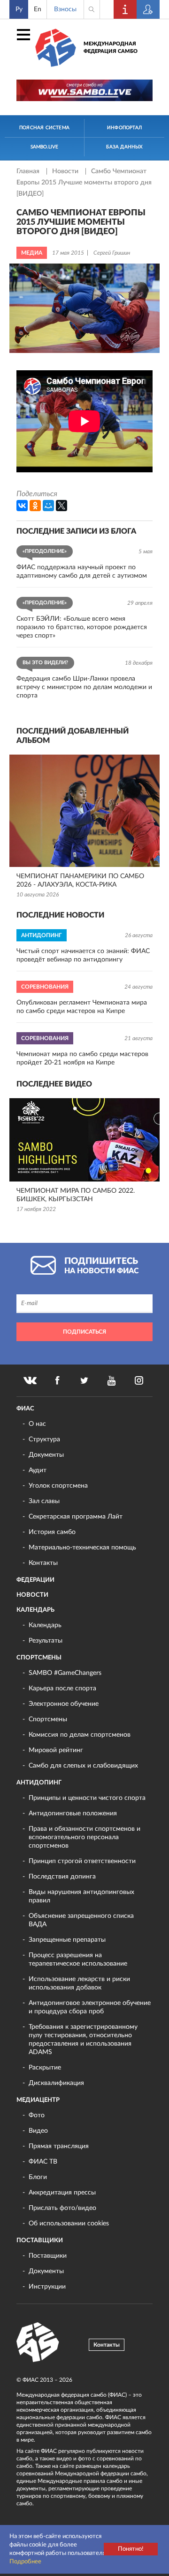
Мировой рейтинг (56, 1750)
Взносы (65, 9)
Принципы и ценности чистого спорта (87, 1798)
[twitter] (84, 1380)
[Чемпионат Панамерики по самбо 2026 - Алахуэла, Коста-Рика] (84, 811)
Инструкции (47, 2287)
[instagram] (139, 1380)
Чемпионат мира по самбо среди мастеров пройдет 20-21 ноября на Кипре (82, 1058)
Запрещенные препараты (67, 1940)
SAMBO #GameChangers (65, 1673)
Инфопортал (124, 128)
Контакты (43, 1563)
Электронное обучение (64, 1704)
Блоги (38, 2177)
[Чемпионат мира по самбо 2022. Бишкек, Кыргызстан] (84, 1140)
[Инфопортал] (125, 9)
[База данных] (148, 9)
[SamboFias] (38, 2342)
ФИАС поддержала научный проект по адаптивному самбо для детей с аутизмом (82, 572)
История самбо (52, 1532)
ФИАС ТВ (43, 2162)
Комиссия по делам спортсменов (80, 1735)
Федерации (35, 1580)
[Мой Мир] (48, 506)
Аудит (38, 1470)
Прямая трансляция (59, 2146)
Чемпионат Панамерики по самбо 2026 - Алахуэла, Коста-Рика (80, 881)
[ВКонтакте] (22, 506)
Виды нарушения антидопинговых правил (81, 1896)
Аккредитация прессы (62, 2193)
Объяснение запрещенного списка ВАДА (81, 1920)
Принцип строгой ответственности (82, 1861)
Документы (46, 1455)
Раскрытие (45, 2068)
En (38, 9)
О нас (37, 1424)
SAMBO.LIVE (45, 147)
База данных (124, 147)
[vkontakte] (30, 1380)
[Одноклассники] (35, 506)
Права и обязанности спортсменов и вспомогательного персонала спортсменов (84, 1837)
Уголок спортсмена (58, 1486)
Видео (38, 2131)
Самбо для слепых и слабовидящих (83, 1766)
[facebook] (57, 1380)
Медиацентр (38, 2100)
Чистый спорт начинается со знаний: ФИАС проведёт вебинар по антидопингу (83, 955)
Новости (66, 171)
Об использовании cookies (69, 2224)
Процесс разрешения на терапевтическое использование (78, 1960)
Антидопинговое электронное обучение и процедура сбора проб (90, 2007)
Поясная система (44, 128)
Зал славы (44, 1501)
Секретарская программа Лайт (76, 1517)
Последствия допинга (62, 1877)
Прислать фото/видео (62, 2208)
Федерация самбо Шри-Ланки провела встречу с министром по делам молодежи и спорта (84, 687)
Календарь (35, 1610)
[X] (61, 506)
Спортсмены (39, 1658)
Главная (29, 171)
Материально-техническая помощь (82, 1548)
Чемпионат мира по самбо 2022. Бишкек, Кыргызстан (76, 1195)
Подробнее (25, 2562)
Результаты (46, 1641)
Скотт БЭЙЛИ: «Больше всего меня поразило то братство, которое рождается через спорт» (82, 627)
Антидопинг (39, 1783)
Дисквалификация (56, 2083)
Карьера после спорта (62, 1688)
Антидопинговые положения (73, 1813)
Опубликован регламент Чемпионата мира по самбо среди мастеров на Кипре (82, 1007)
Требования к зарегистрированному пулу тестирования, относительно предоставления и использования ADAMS (83, 2040)
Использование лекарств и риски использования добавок (79, 1983)
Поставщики (40, 2241)
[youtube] (112, 1380)
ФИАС (25, 1409)
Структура (44, 1439)
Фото (37, 2115)
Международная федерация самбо (111, 48)
